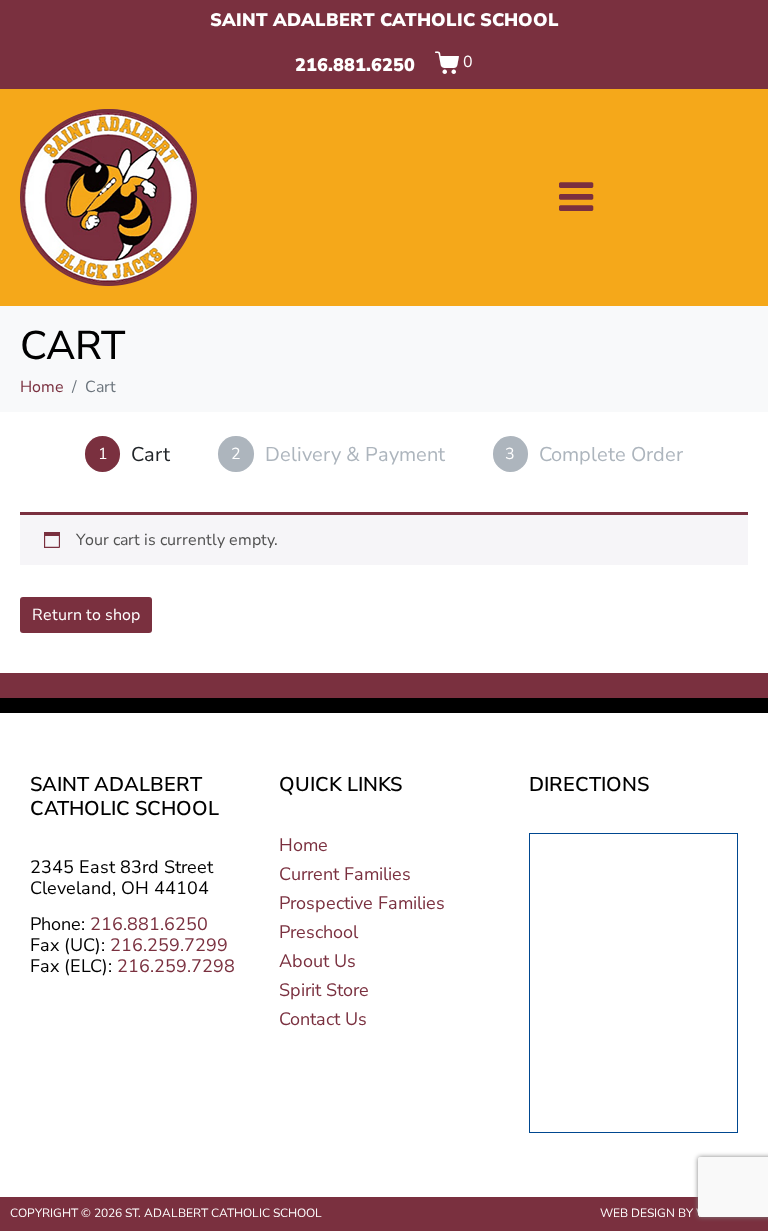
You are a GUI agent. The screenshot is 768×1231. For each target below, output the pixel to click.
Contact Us (323, 1019)
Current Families (345, 874)
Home (303, 845)
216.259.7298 (176, 966)
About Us (317, 961)
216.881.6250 (355, 65)
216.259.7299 (169, 945)
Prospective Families (362, 903)
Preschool (318, 932)
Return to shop (86, 615)
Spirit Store (324, 990)
